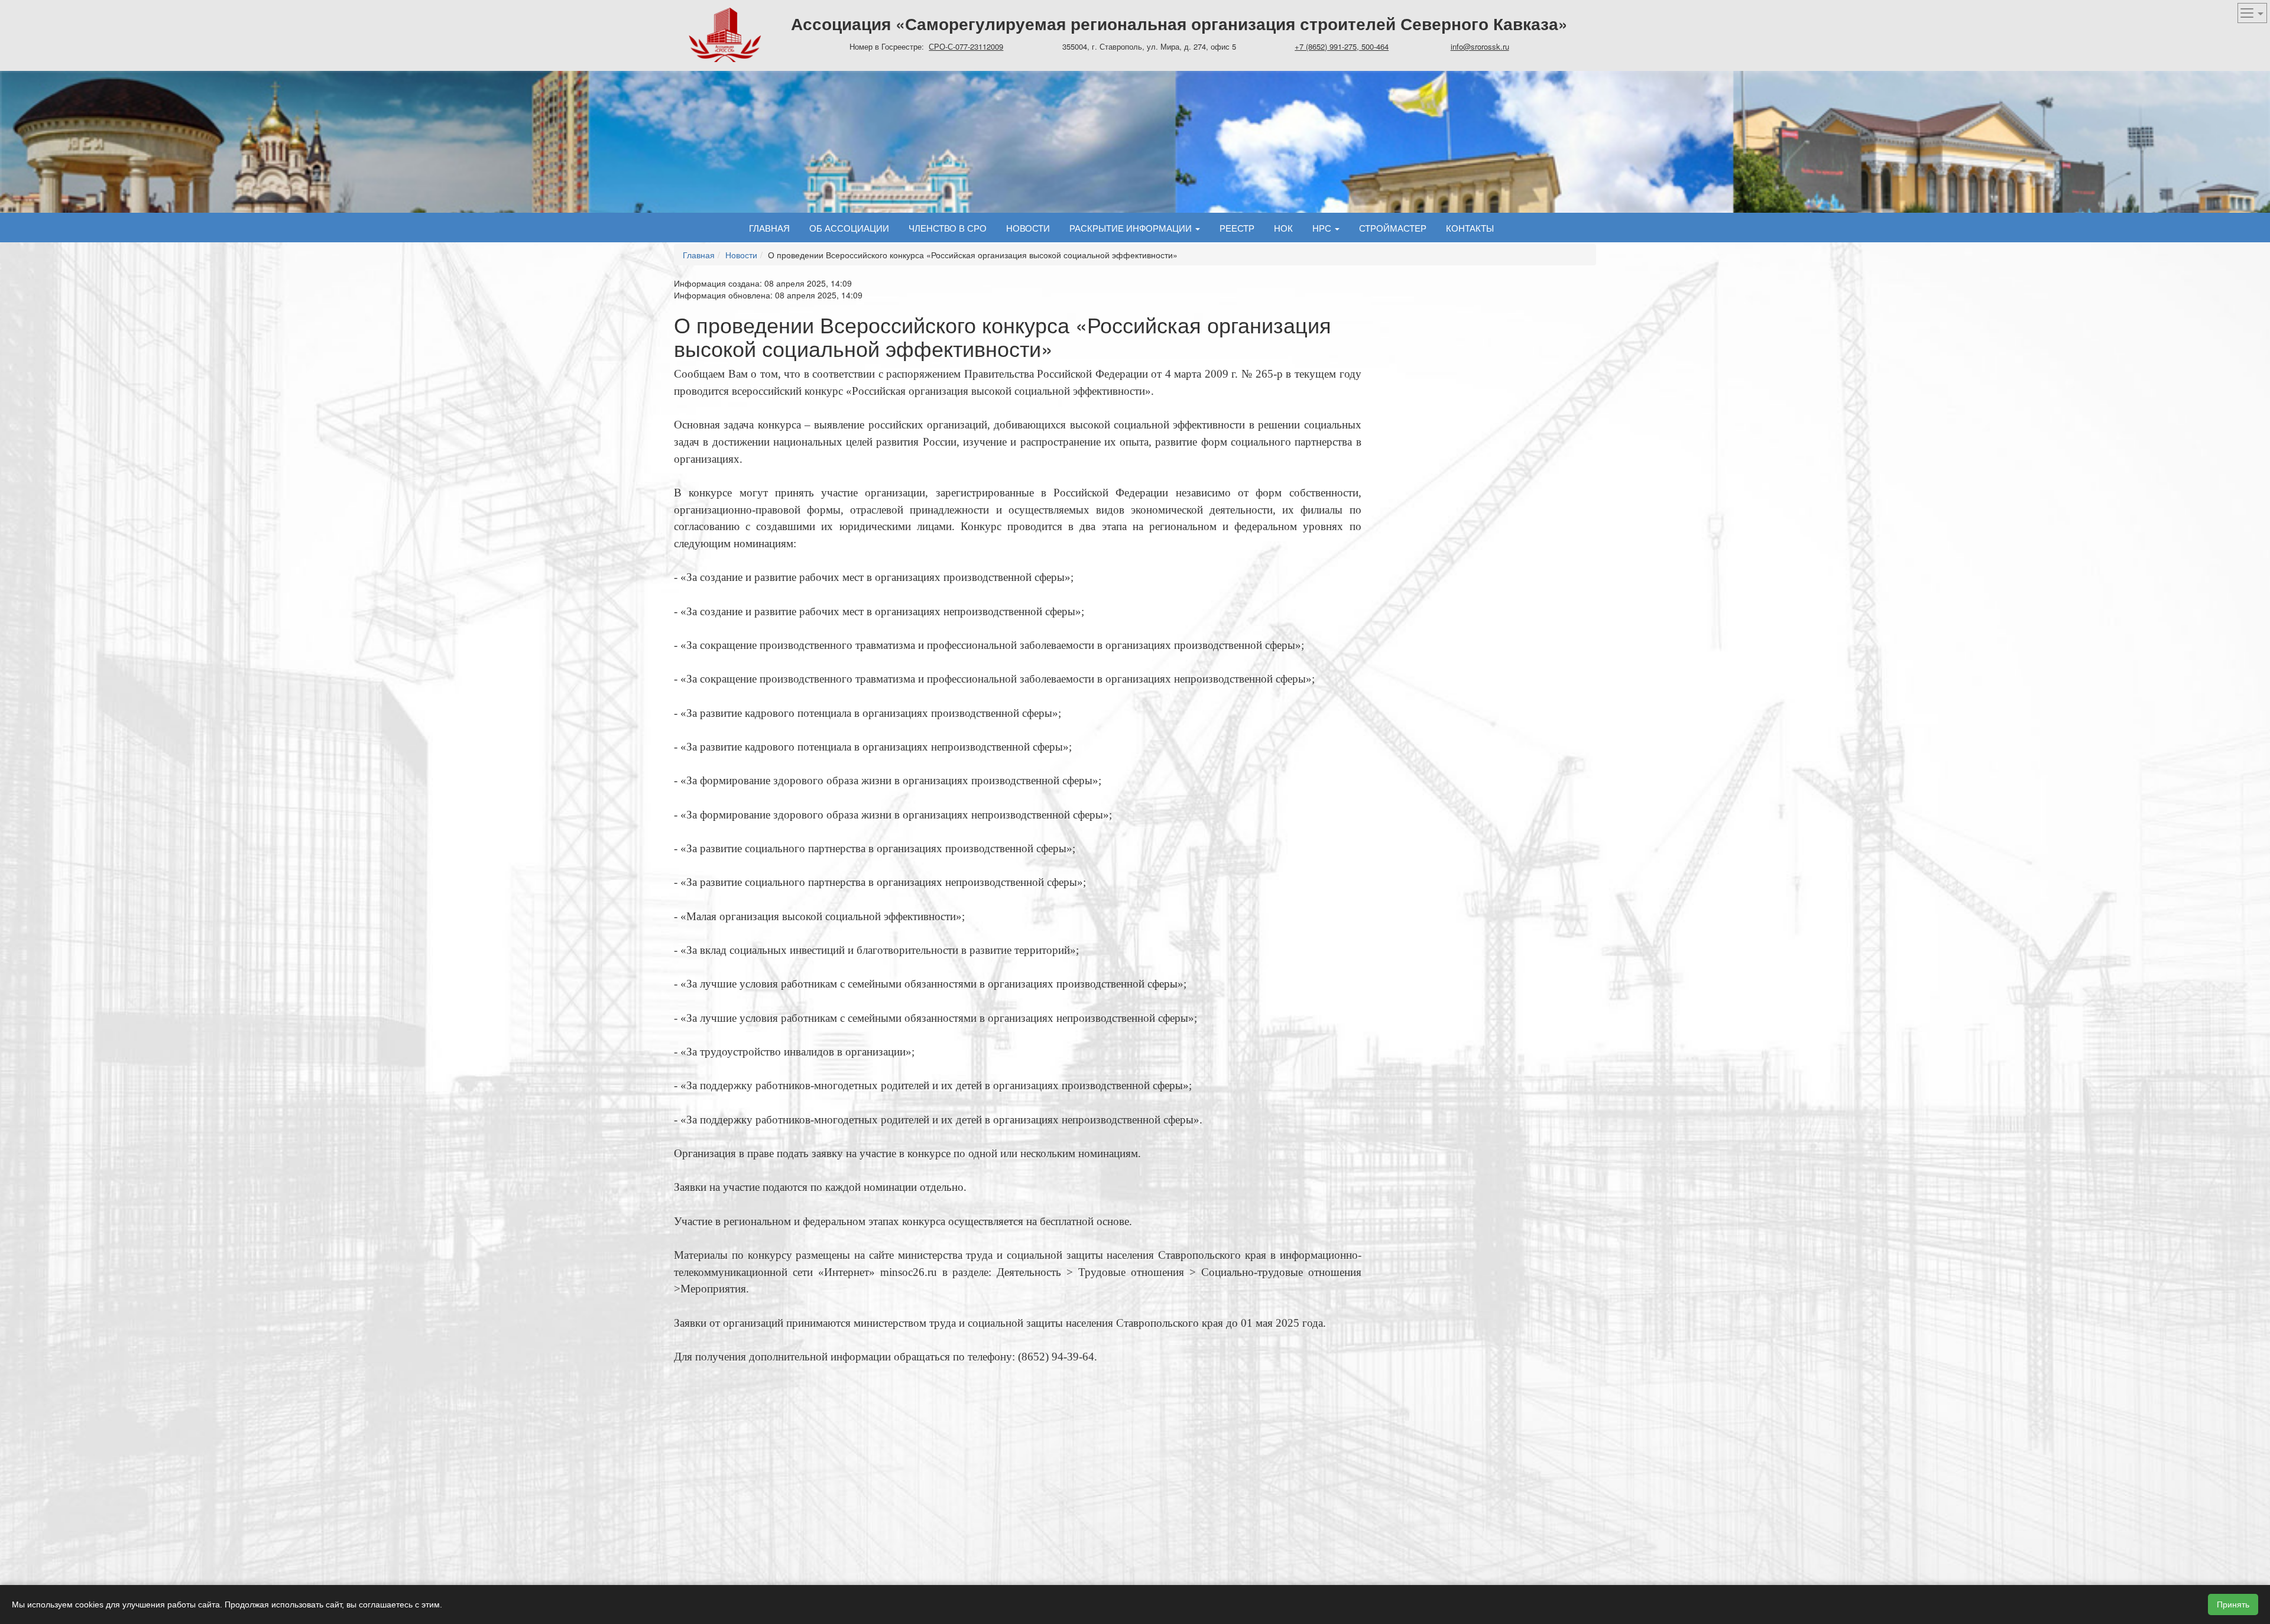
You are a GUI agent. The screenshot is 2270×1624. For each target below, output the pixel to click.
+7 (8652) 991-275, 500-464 (1342, 46)
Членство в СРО (948, 228)
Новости (741, 255)
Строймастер (1393, 228)
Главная (769, 228)
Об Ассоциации (849, 228)
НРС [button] (1323, 228)
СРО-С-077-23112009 (966, 46)
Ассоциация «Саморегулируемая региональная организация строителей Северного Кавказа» (1179, 23)
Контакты (1470, 228)
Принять (2233, 1604)
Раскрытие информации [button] (1132, 228)
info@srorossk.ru (1480, 46)
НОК (1283, 228)
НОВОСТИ (1028, 228)
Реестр (1237, 228)
